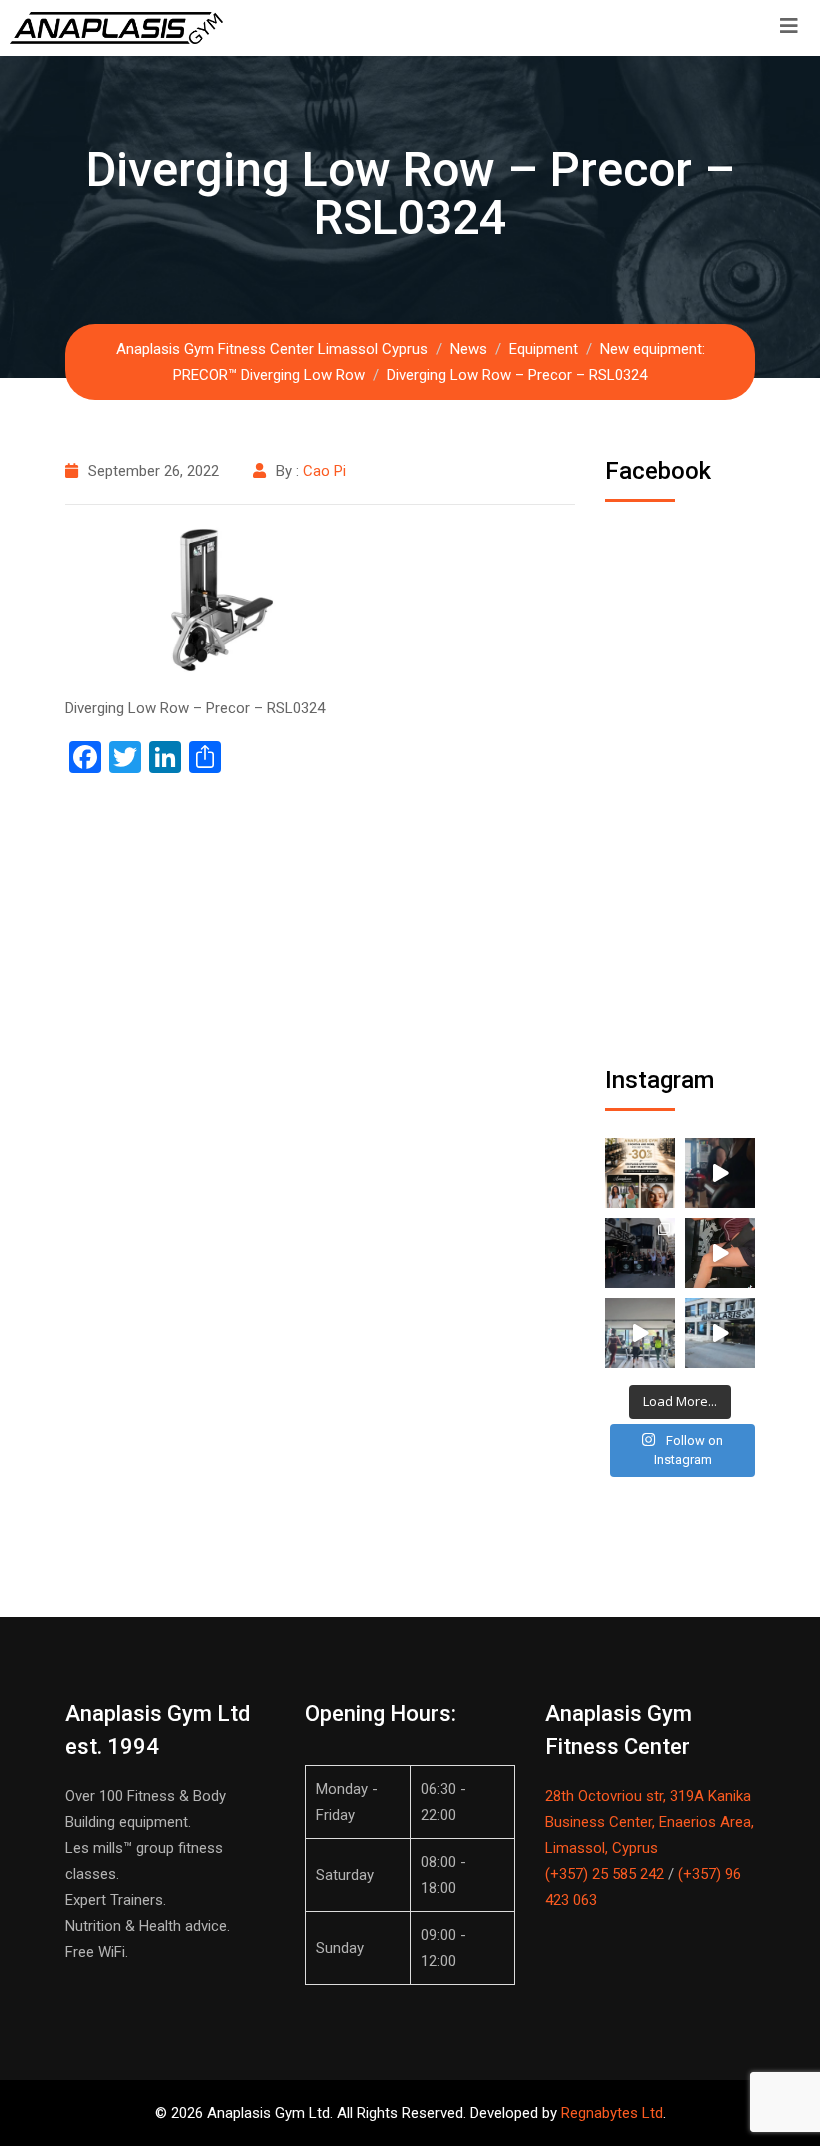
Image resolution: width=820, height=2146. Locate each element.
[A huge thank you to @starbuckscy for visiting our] (640, 1253)
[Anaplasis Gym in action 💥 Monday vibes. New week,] (720, 1333)
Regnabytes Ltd (612, 2113)
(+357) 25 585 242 (604, 1874)
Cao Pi (324, 471)
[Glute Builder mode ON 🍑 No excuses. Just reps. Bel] (720, 1253)
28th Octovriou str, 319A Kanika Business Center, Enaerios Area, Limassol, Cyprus (649, 1822)
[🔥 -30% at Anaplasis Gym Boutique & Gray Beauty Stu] (640, 1173)
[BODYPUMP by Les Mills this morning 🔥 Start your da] (720, 1173)
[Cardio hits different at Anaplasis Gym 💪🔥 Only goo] (640, 1333)
